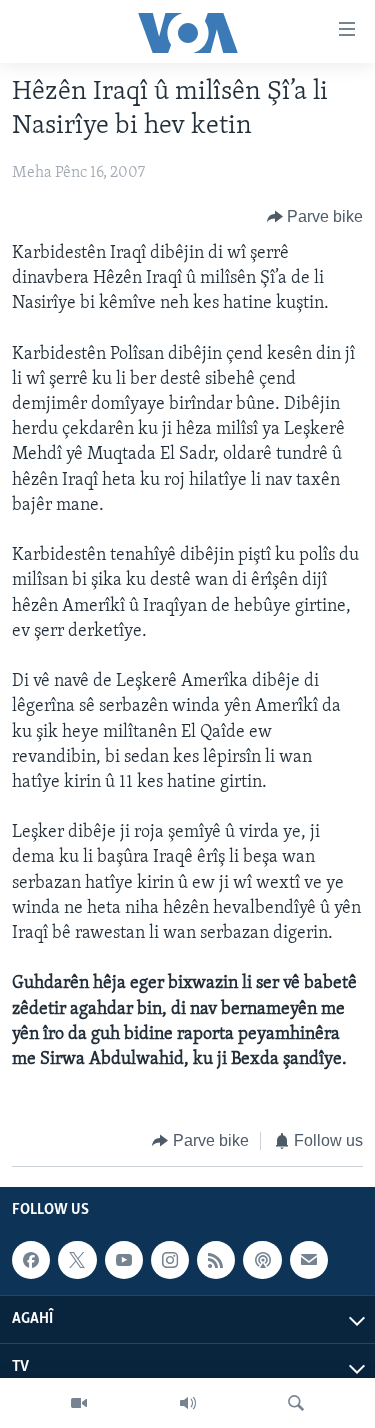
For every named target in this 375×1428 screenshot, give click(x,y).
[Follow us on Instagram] (170, 1260)
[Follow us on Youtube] (124, 1260)
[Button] (315, 217)
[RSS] (216, 1260)
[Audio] (188, 1403)
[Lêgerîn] (296, 1403)
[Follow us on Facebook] (31, 1260)
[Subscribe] (309, 1260)
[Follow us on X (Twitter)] (77, 1260)
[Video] (79, 1403)
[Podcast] (262, 1260)
